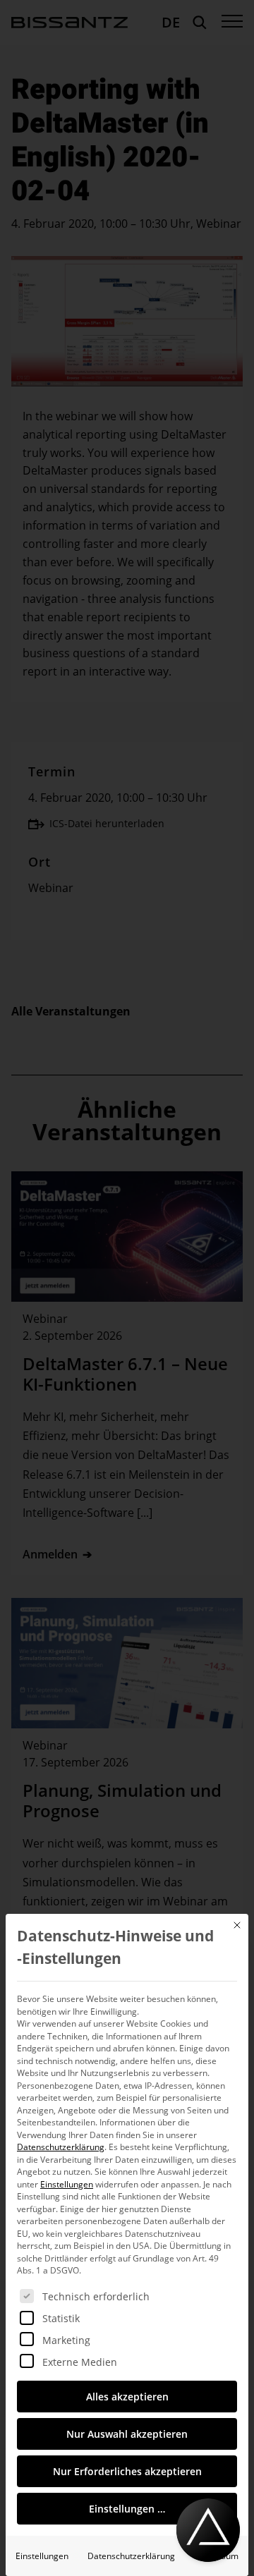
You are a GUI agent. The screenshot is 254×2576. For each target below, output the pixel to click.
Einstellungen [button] (67, 2184)
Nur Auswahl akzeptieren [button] (127, 2434)
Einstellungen (42, 2556)
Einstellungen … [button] (127, 2509)
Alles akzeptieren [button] (127, 2397)
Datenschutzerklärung (61, 2147)
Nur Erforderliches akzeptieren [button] (127, 2471)
